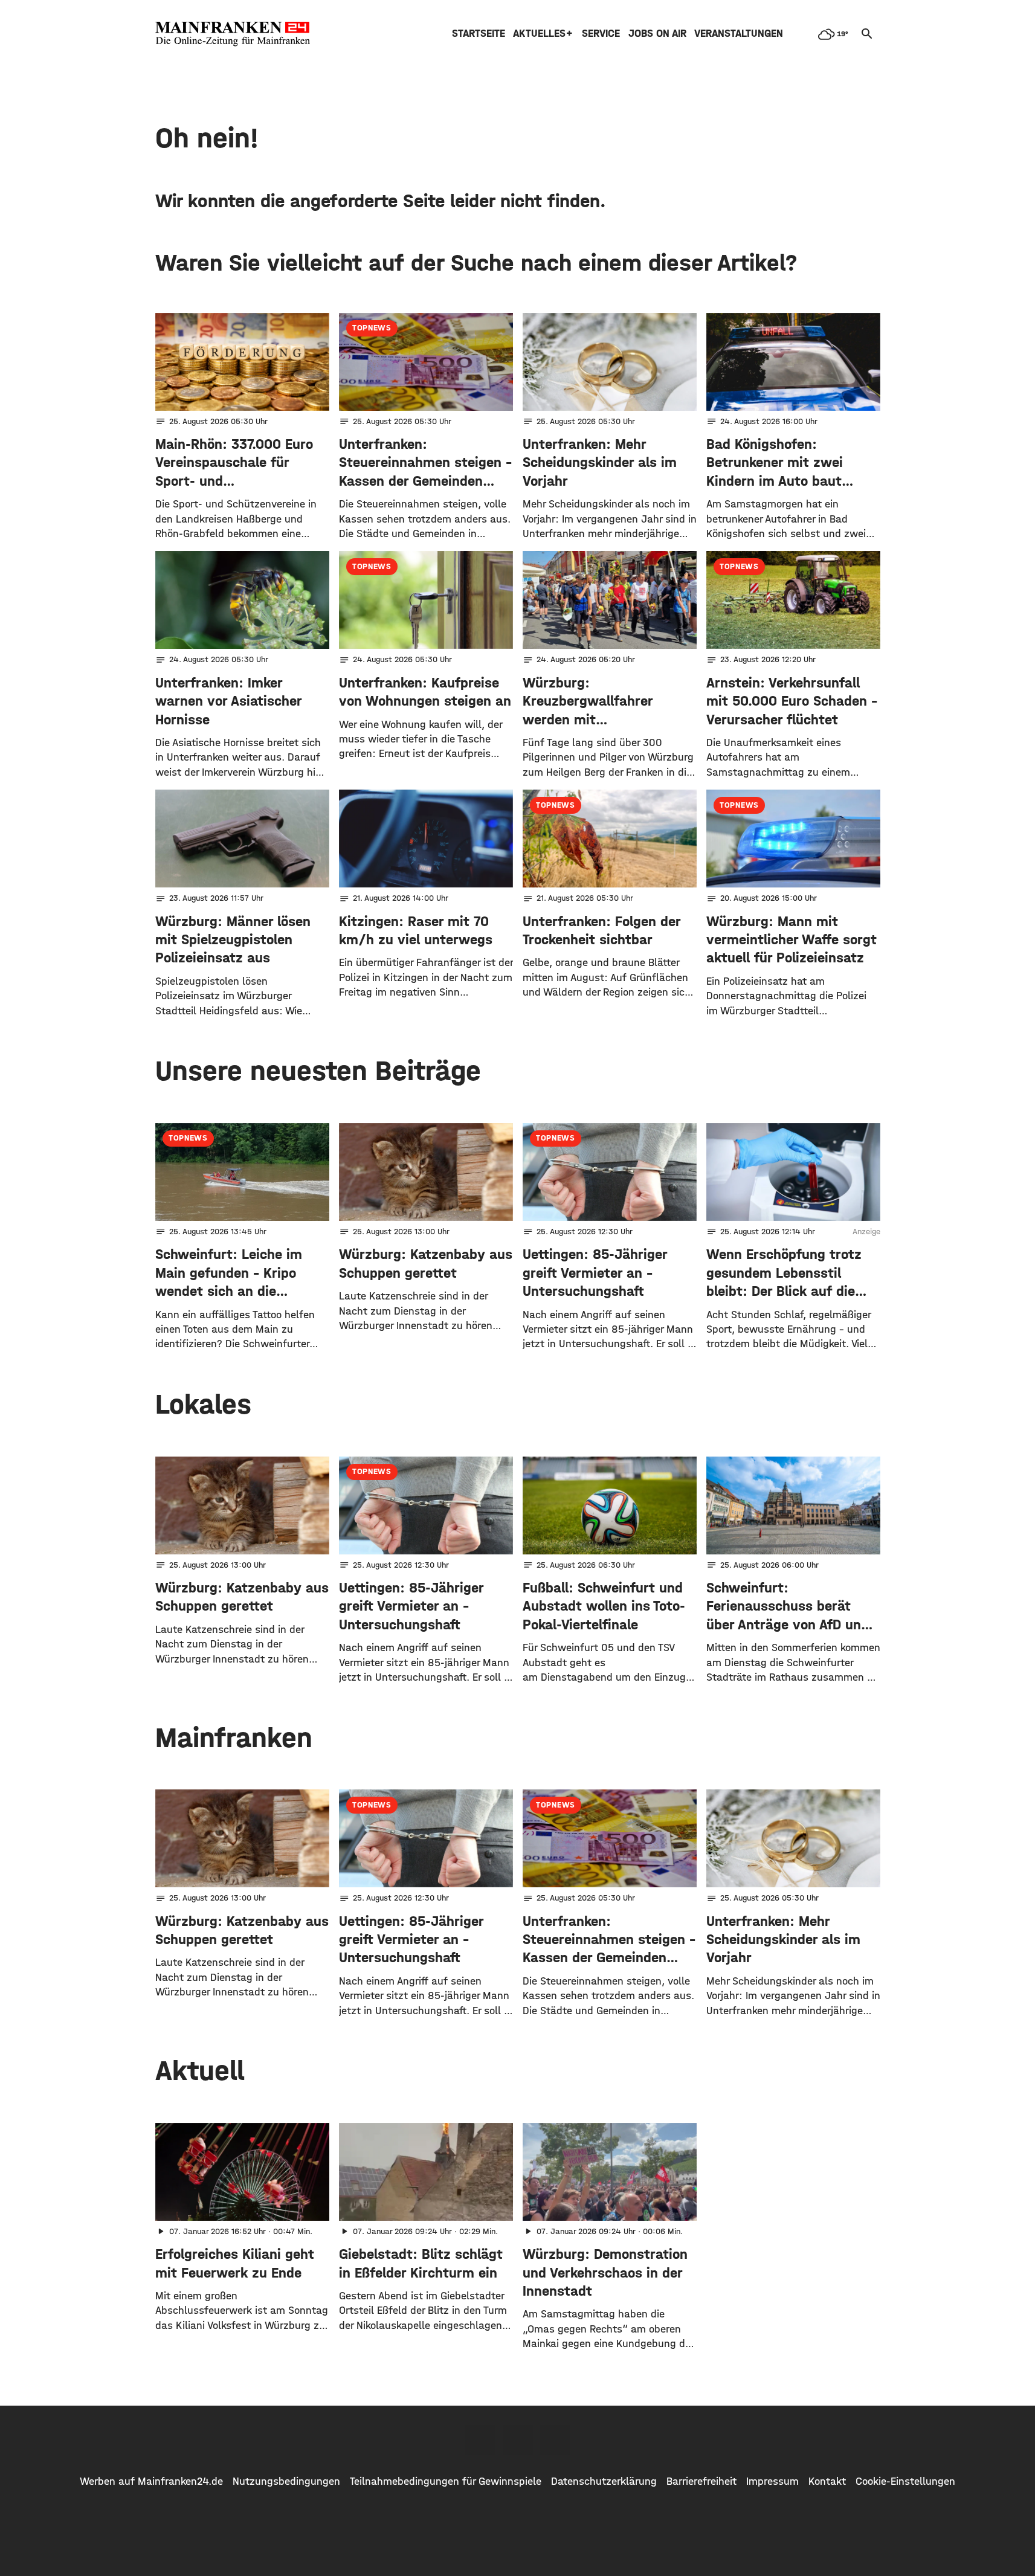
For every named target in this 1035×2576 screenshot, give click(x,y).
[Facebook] (480, 2440)
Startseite (479, 34)
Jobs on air (657, 34)
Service (601, 34)
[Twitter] (518, 2440)
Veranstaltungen (739, 34)
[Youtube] (555, 2440)
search (867, 34)
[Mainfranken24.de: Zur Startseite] (233, 34)
